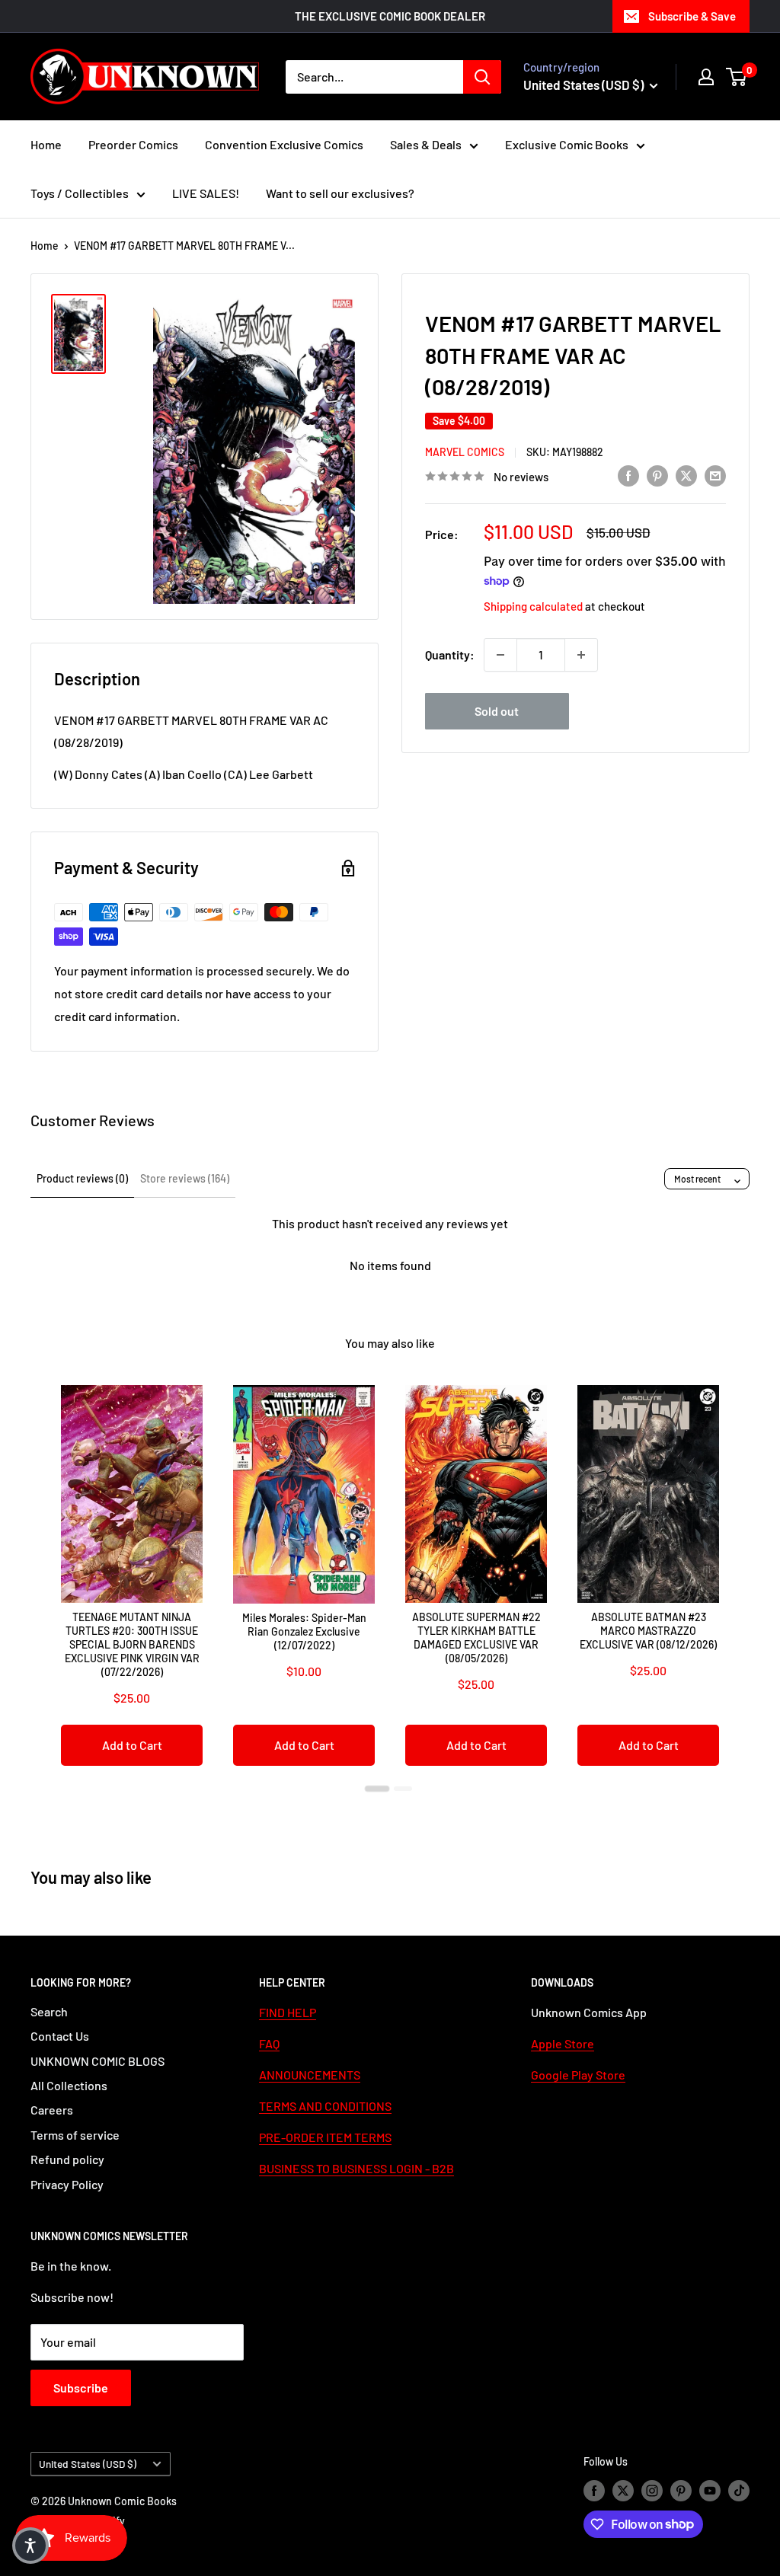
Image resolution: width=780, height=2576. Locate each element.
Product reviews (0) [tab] (82, 1178)
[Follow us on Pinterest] (681, 2491)
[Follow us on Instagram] (652, 2491)
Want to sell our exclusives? (340, 193)
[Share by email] (715, 475)
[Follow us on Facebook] (594, 2491)
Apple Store (563, 2043)
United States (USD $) (88, 2464)
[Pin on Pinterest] (657, 475)
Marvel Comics (465, 452)
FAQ (269, 2043)
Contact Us (60, 2036)
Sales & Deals (426, 144)
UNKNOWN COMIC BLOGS (97, 2061)
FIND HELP (288, 2012)
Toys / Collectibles (80, 193)
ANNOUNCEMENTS (310, 2075)
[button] (30, 2546)
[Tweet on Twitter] (686, 475)
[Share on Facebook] (628, 475)
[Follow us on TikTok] (739, 2491)
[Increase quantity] (581, 655)
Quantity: (450, 654)
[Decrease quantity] (500, 655)
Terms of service (75, 2135)
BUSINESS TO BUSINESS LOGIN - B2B (356, 2168)
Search (49, 2011)
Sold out (497, 711)
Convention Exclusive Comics (284, 144)
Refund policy (67, 2159)
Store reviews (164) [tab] (185, 1178)
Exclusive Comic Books (567, 144)
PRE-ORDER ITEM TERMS (325, 2137)
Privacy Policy (67, 2184)
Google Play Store (578, 2075)
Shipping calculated (533, 606)
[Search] (482, 77)
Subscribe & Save (692, 16)
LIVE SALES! (206, 193)
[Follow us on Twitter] (623, 2491)
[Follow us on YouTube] (710, 2491)
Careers (52, 2110)
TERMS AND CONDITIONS (325, 2106)
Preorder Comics (133, 144)
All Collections (69, 2085)
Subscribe (81, 2388)
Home (46, 144)
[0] (737, 77)
